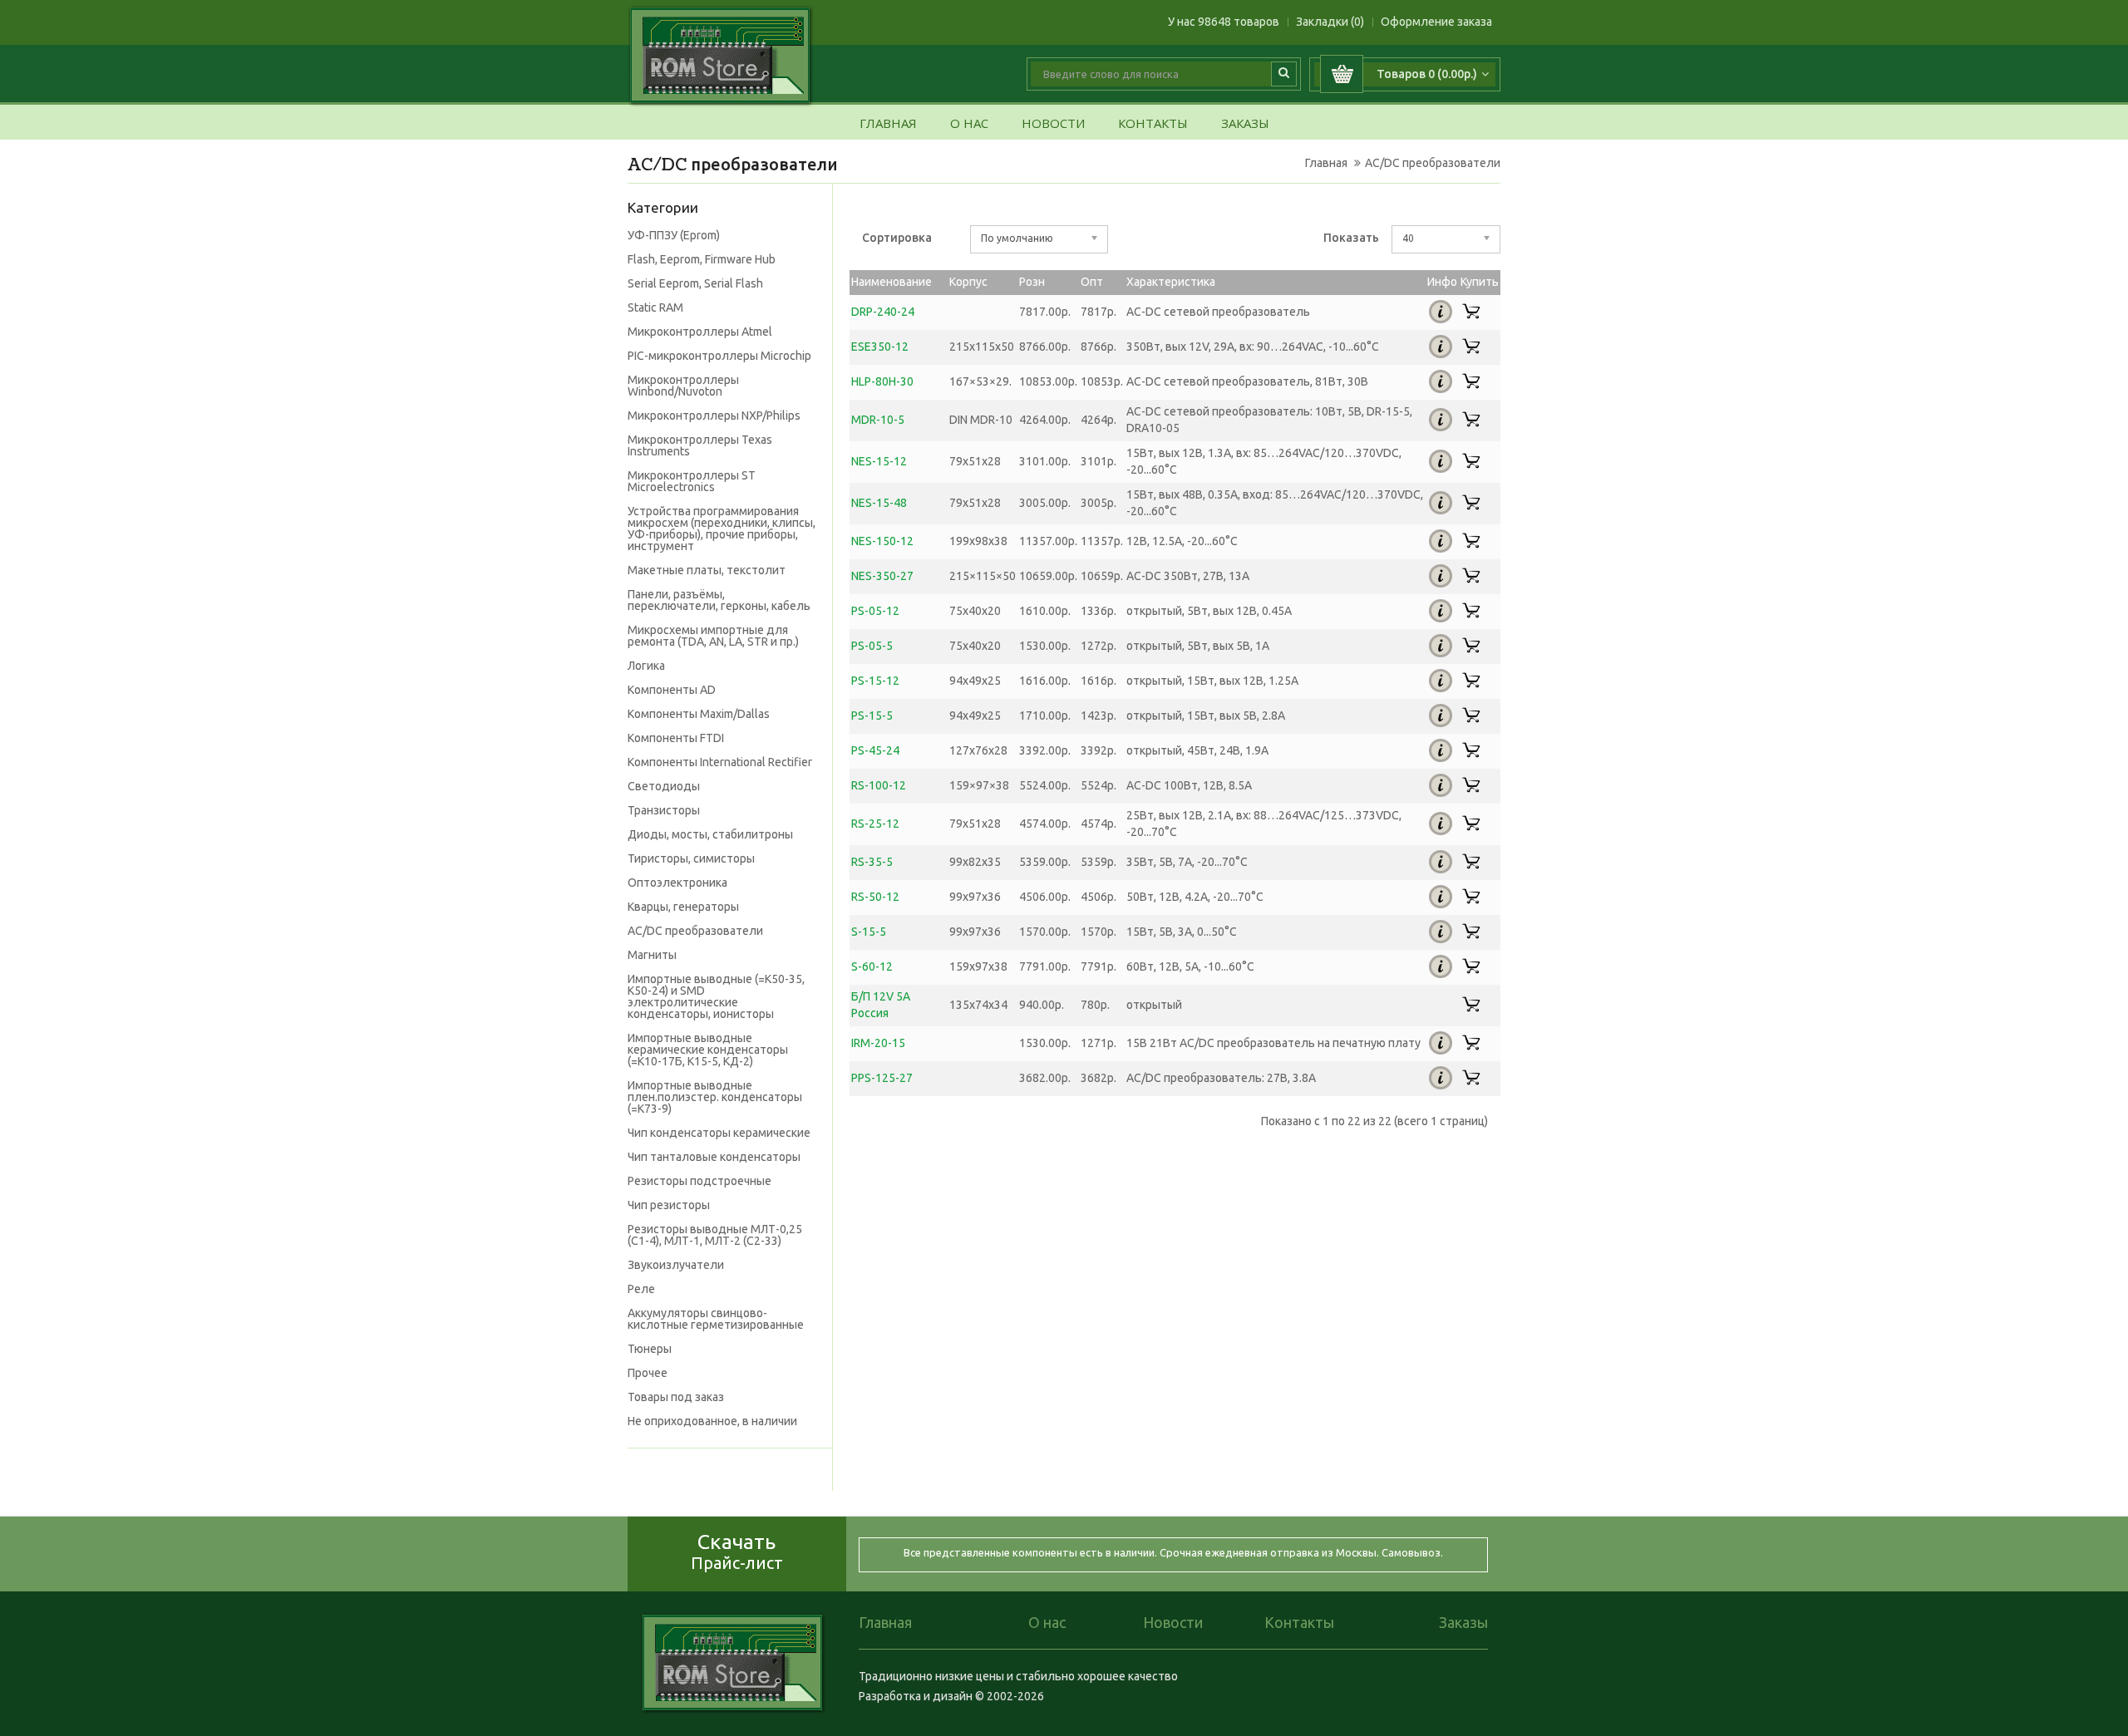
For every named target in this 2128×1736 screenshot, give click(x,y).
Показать (1351, 238)
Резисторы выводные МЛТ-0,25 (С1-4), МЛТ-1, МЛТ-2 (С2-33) (715, 1235)
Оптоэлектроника (677, 883)
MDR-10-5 (878, 420)
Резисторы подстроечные (699, 1181)
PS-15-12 (875, 681)
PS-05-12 (875, 611)
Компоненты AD (672, 690)
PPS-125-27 (882, 1078)
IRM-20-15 (878, 1043)
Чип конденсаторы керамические (719, 1133)
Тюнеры (650, 1349)
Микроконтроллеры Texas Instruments (700, 445)
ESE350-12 (880, 347)
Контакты (1153, 124)
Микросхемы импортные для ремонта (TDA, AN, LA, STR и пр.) (713, 636)
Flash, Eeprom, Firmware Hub (702, 259)
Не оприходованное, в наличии (712, 1421)
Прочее (648, 1373)
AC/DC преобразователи (1433, 163)
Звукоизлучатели (676, 1265)
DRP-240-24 (883, 312)
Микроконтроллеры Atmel (700, 332)
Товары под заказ (676, 1397)
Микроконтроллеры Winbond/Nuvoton (683, 386)
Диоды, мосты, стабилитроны (710, 834)
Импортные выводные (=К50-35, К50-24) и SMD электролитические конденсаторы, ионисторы (716, 996)
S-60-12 (872, 966)
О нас (969, 124)
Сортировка (897, 238)
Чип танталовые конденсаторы (714, 1157)
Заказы (1245, 124)
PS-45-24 (875, 750)
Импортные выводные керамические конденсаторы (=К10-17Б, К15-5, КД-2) (708, 1050)
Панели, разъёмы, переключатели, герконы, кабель (719, 600)
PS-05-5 (872, 646)
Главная (888, 124)
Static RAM (655, 307)
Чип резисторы (669, 1205)
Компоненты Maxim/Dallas (699, 714)
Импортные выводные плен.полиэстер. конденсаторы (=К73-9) (715, 1097)
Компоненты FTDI (676, 738)
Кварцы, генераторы (683, 907)
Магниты (652, 955)
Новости (1053, 124)
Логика (646, 666)
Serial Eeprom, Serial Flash (695, 283)
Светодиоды (664, 786)
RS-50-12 (875, 897)
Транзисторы (664, 810)
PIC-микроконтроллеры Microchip (719, 356)
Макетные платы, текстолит (707, 570)
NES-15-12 (879, 461)
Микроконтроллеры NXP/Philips (714, 416)
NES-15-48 (879, 503)
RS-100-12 (879, 785)
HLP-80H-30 (882, 381)
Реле (641, 1289)
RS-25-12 (875, 824)
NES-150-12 (882, 541)
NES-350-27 (882, 576)
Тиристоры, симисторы (691, 858)
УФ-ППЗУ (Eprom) (674, 235)
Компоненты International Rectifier (720, 762)
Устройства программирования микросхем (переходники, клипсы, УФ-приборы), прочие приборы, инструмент (722, 529)
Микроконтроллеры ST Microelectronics (692, 481)
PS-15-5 (872, 716)
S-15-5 (869, 932)
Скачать (737, 1551)
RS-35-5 (872, 862)
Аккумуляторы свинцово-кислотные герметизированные (716, 1319)
